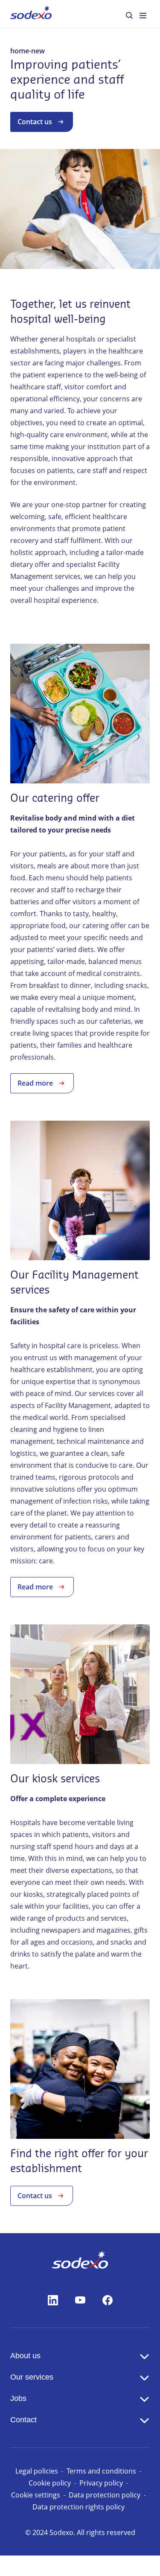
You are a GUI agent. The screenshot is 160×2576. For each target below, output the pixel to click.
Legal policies (37, 2471)
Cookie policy (50, 2483)
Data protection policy (105, 2495)
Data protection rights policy (79, 2507)
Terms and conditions (101, 2471)
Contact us (35, 122)
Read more (35, 1083)
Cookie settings (36, 2495)
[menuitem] (31, 14)
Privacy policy (101, 2483)
